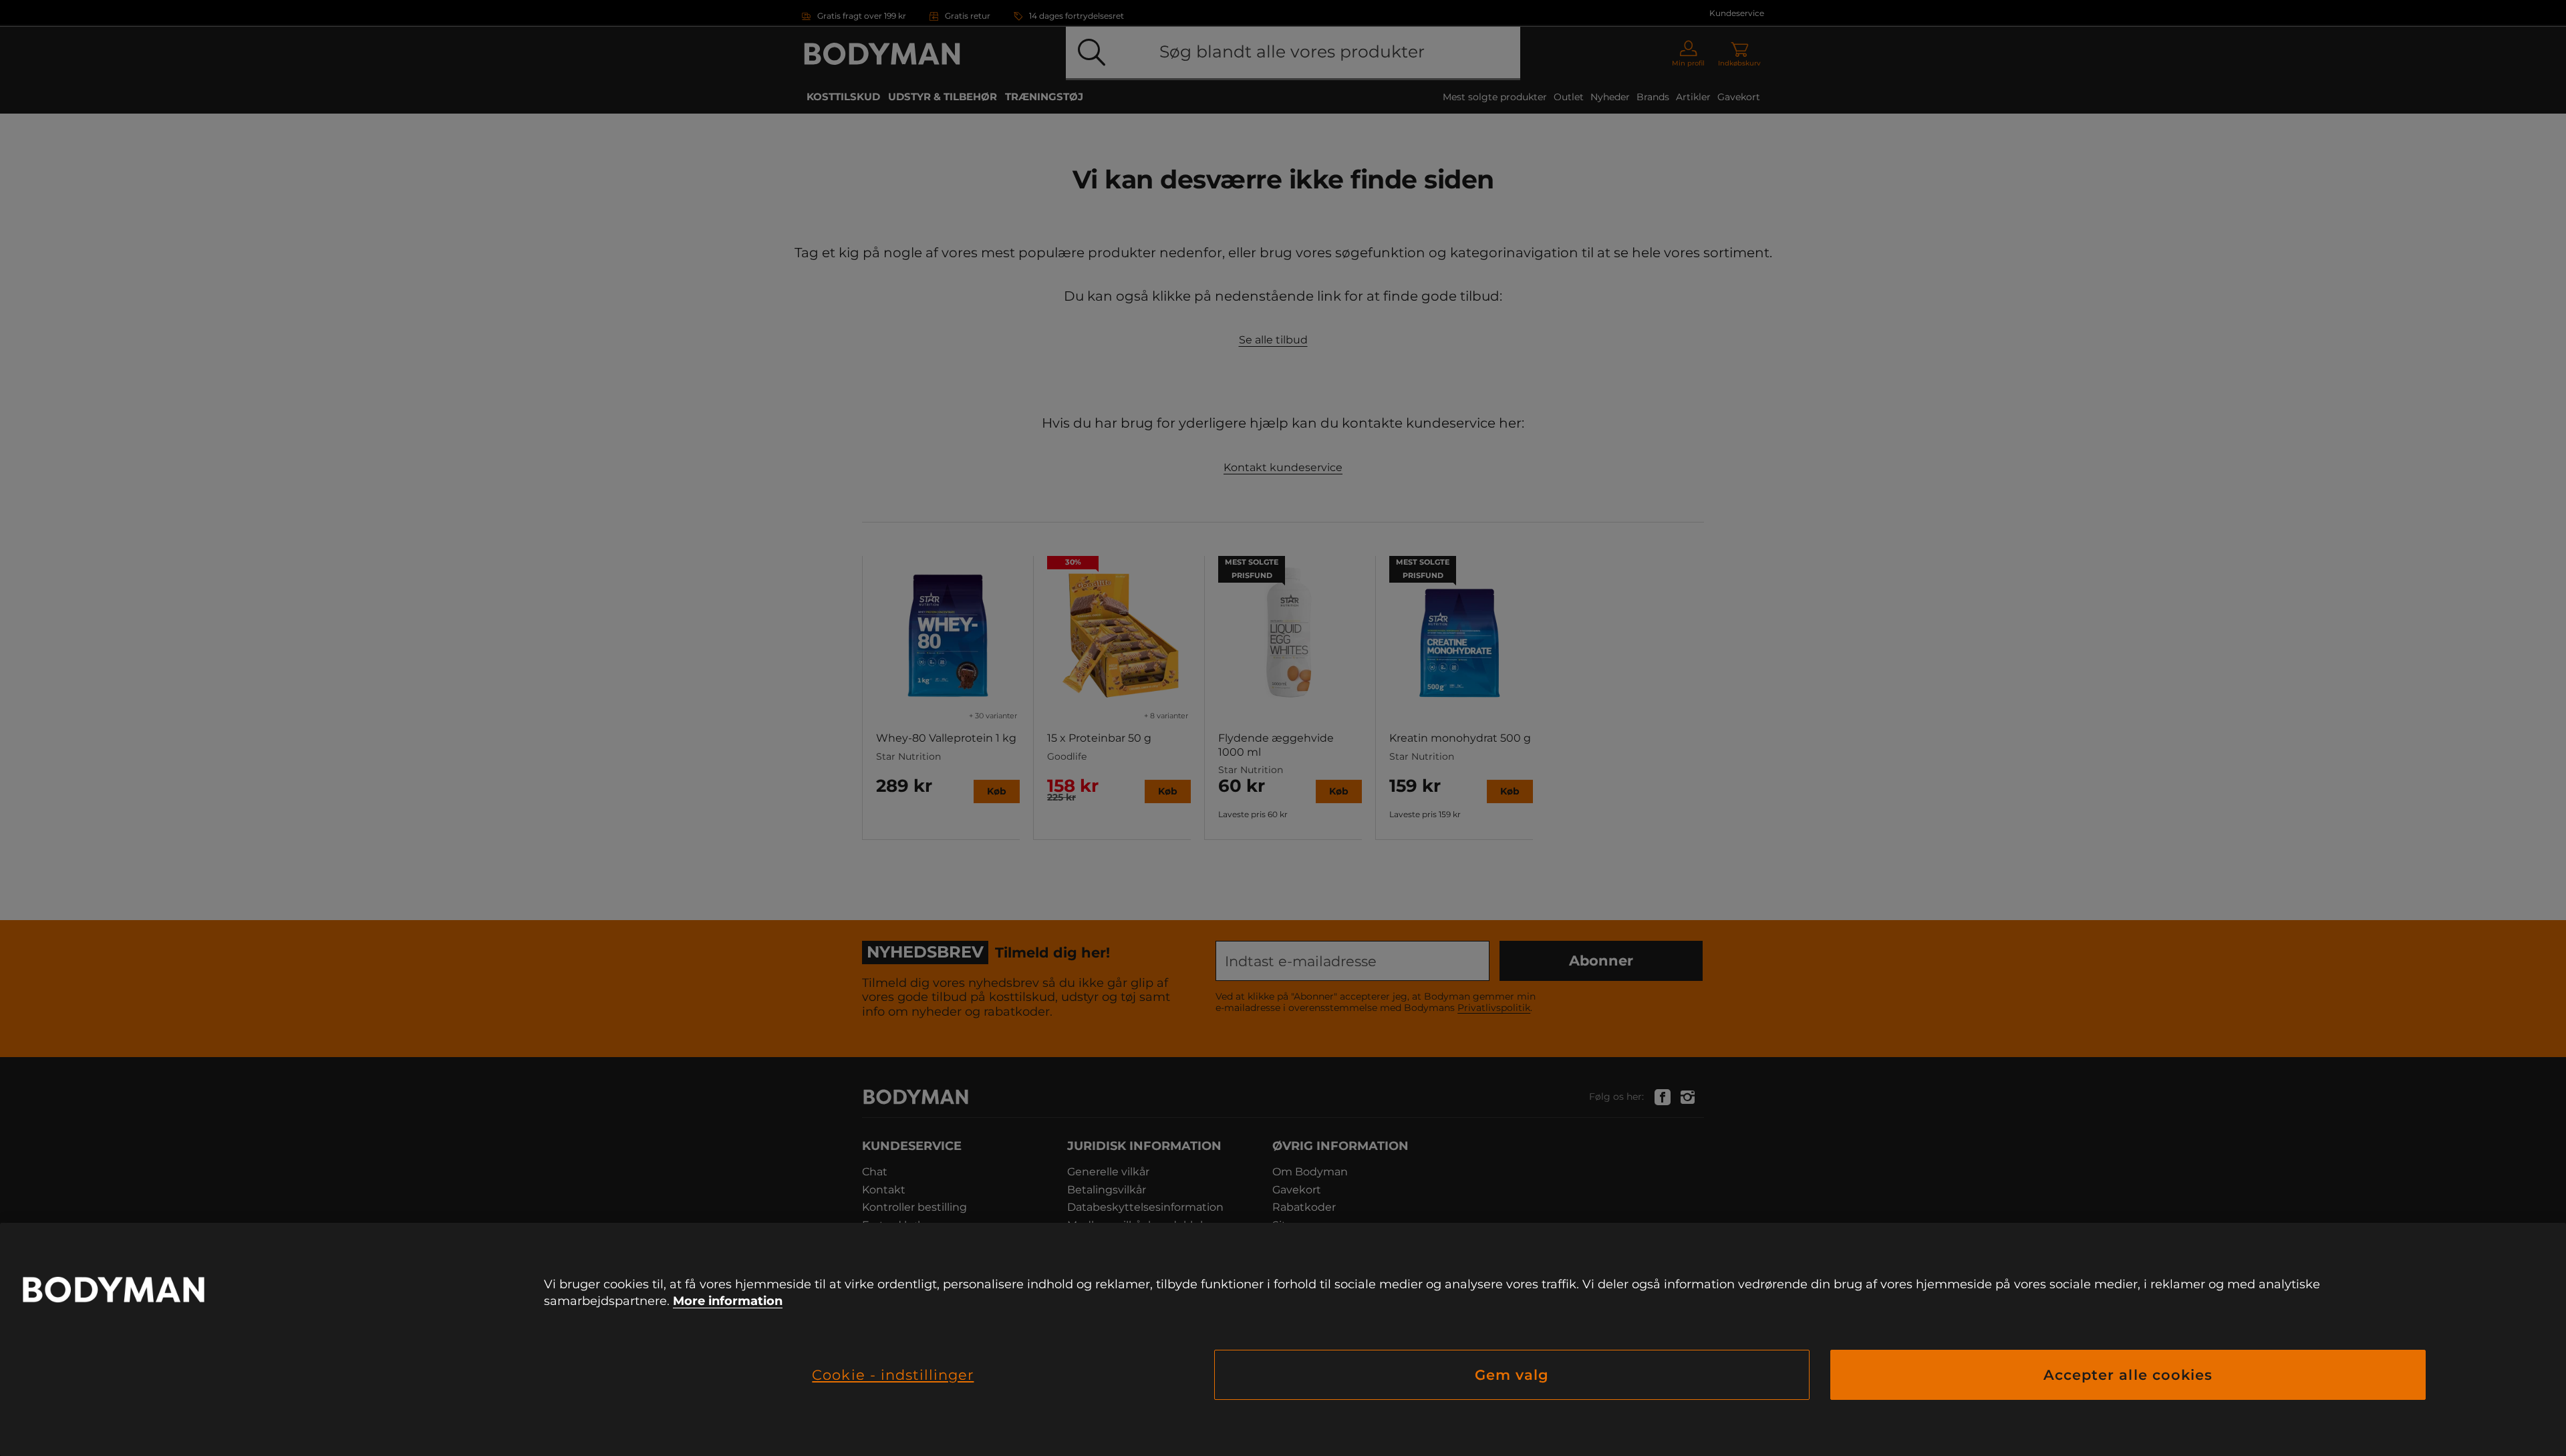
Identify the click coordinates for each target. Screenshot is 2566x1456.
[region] (1283, 1339)
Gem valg (1512, 1375)
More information (728, 1301)
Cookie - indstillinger (893, 1375)
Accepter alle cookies (2128, 1375)
